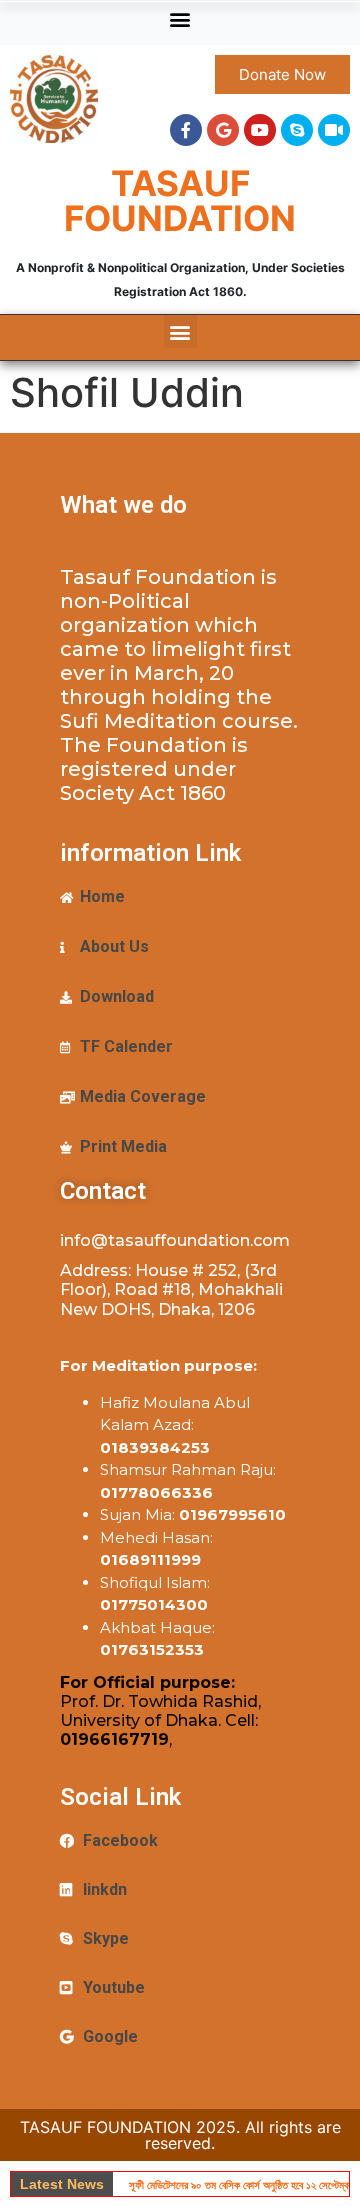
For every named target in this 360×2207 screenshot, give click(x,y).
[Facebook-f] (186, 130)
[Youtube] (260, 130)
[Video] (334, 130)
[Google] (223, 130)
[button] (180, 18)
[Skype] (297, 130)
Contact (103, 1191)
